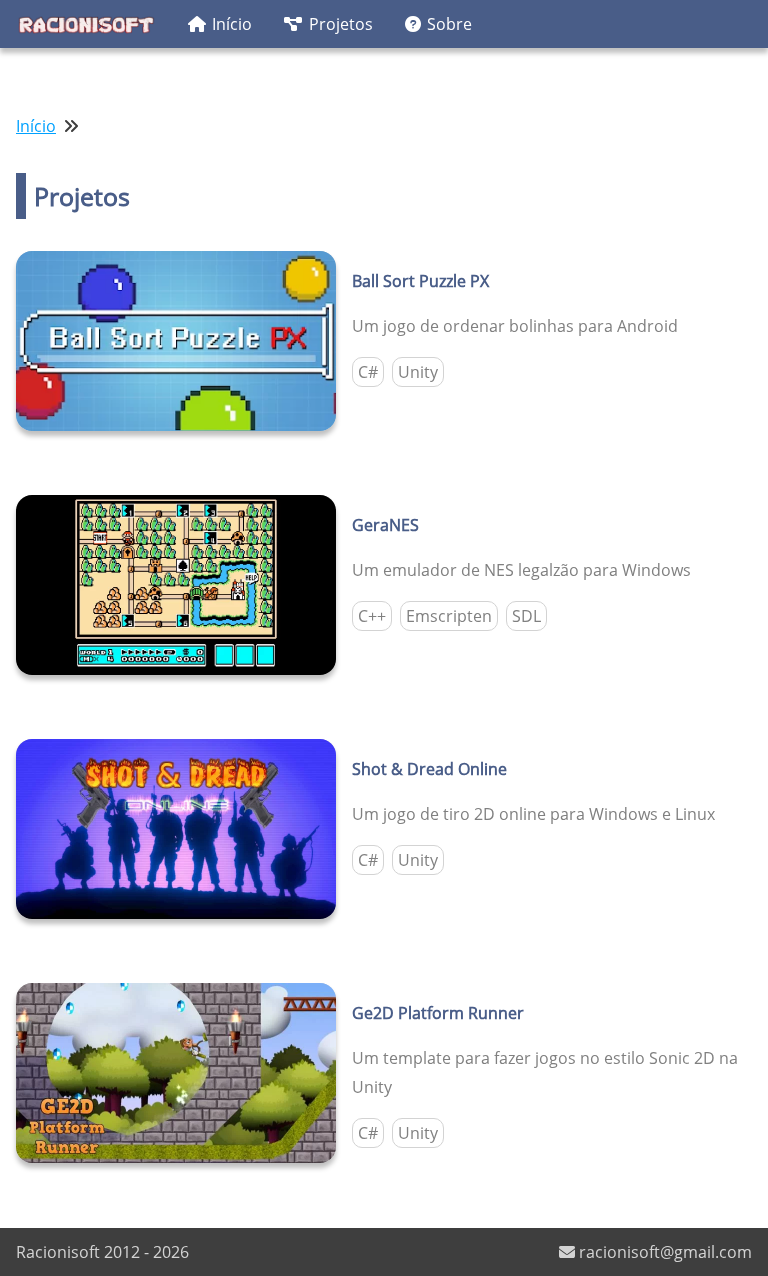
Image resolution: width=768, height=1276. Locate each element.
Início (232, 24)
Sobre (449, 24)
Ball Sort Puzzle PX (420, 281)
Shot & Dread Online (429, 769)
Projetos (341, 24)
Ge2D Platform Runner (438, 1013)
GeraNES (385, 525)
